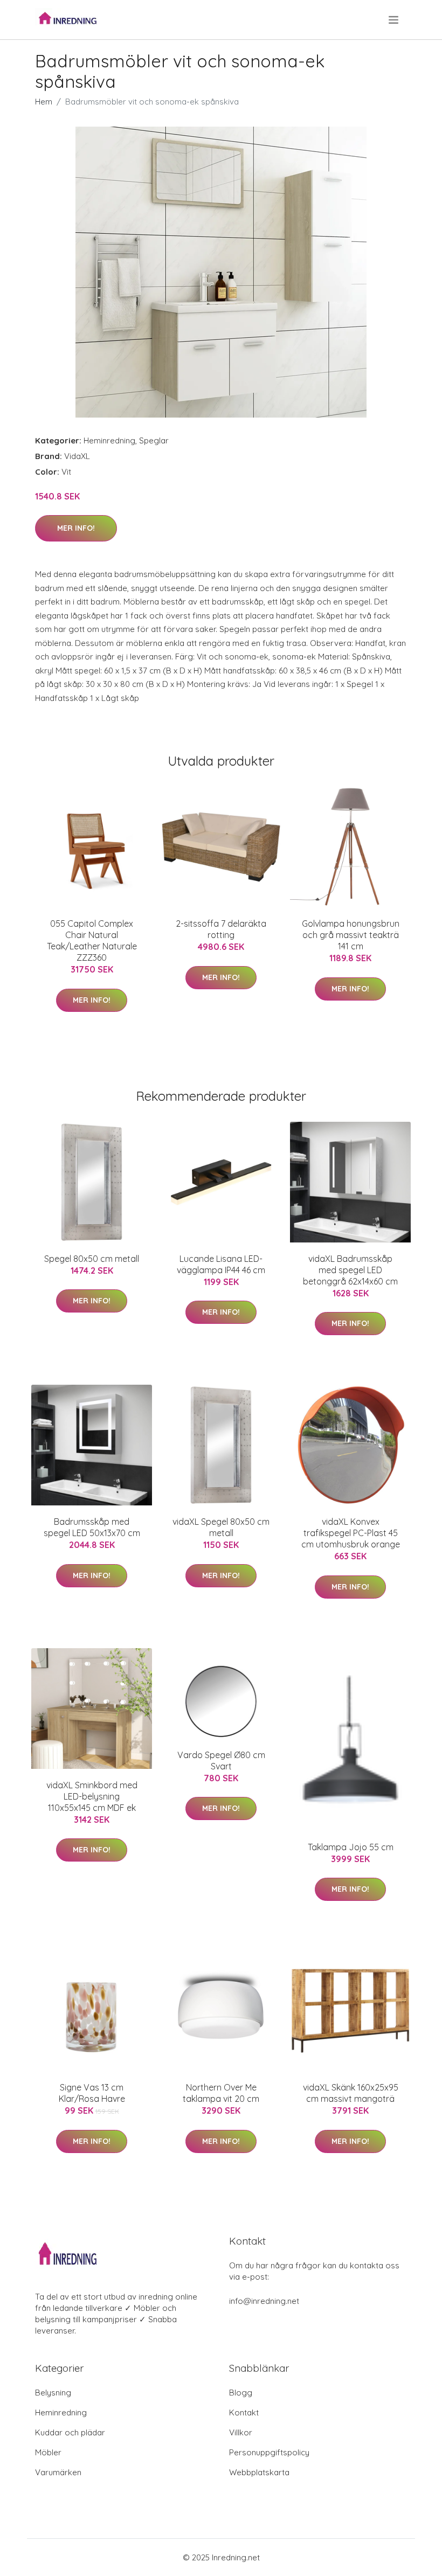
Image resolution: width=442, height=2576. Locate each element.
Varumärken (58, 2472)
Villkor (241, 2432)
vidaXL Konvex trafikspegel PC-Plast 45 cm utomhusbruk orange (351, 1533)
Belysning (53, 2393)
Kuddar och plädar (70, 2432)
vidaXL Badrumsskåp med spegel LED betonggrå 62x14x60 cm (350, 1270)
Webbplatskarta (259, 2472)
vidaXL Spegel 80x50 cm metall (221, 1527)
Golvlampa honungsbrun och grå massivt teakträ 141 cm (351, 935)
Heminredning (109, 440)
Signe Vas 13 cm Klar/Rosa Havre (92, 2093)
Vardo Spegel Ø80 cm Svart (221, 1761)
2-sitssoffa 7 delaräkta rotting (221, 929)
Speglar (154, 440)
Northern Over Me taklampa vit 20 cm (221, 2093)
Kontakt (244, 2412)
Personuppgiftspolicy (269, 2452)
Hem (44, 102)
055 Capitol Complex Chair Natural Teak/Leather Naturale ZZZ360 (92, 940)
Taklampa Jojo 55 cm (351, 1847)
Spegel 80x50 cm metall (92, 1259)
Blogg (241, 2393)
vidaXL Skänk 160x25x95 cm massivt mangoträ (351, 2093)
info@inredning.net (264, 2301)
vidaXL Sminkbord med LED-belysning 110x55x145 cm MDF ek (92, 1796)
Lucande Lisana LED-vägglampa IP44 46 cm (221, 1264)
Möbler (48, 2452)
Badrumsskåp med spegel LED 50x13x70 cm (92, 1527)
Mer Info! (76, 528)
